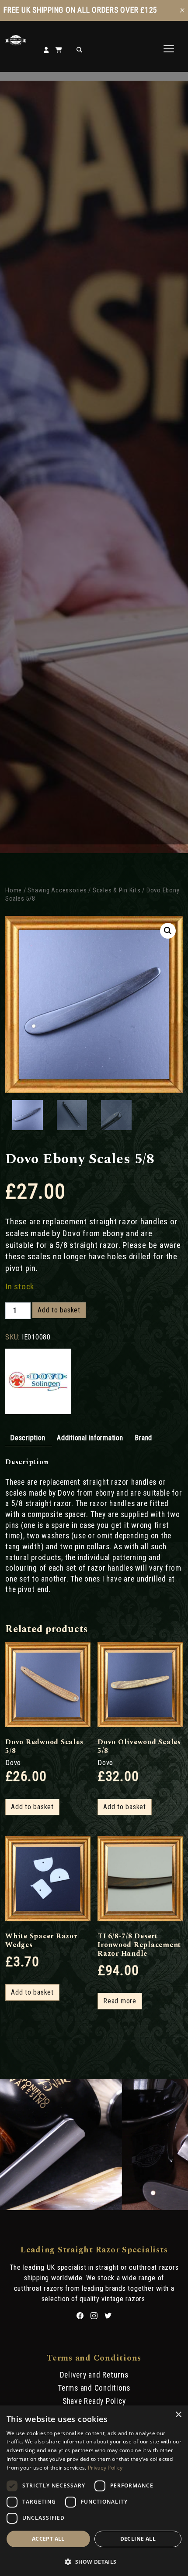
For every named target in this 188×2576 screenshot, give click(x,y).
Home (14, 890)
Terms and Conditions (94, 2388)
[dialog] (94, 2491)
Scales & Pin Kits (117, 890)
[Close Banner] (182, 10)
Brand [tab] (143, 1438)
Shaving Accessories (57, 890)
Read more (120, 2001)
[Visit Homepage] (16, 43)
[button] (168, 931)
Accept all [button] (48, 2539)
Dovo (13, 1763)
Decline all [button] (138, 2539)
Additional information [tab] (90, 1438)
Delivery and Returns (94, 2375)
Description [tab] (28, 1438)
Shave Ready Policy (94, 2401)
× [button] (178, 2415)
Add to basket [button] (32, 1807)
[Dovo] (38, 1382)
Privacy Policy (105, 2468)
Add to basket (59, 1310)
